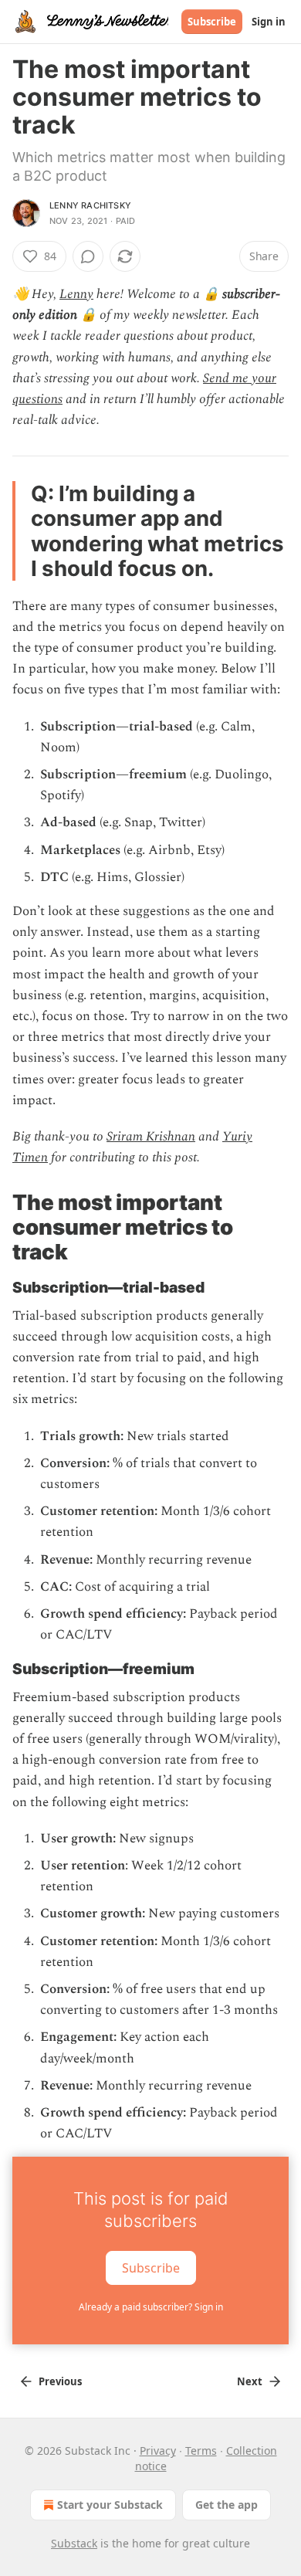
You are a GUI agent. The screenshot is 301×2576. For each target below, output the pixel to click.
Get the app (227, 2505)
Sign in (269, 22)
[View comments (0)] (88, 256)
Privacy (158, 2451)
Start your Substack (110, 2505)
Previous (60, 2381)
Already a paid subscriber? (151, 2307)
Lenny (76, 294)
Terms (201, 2451)
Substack (74, 2543)
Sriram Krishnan (151, 1137)
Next (250, 2381)
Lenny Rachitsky (90, 205)
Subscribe (212, 22)
